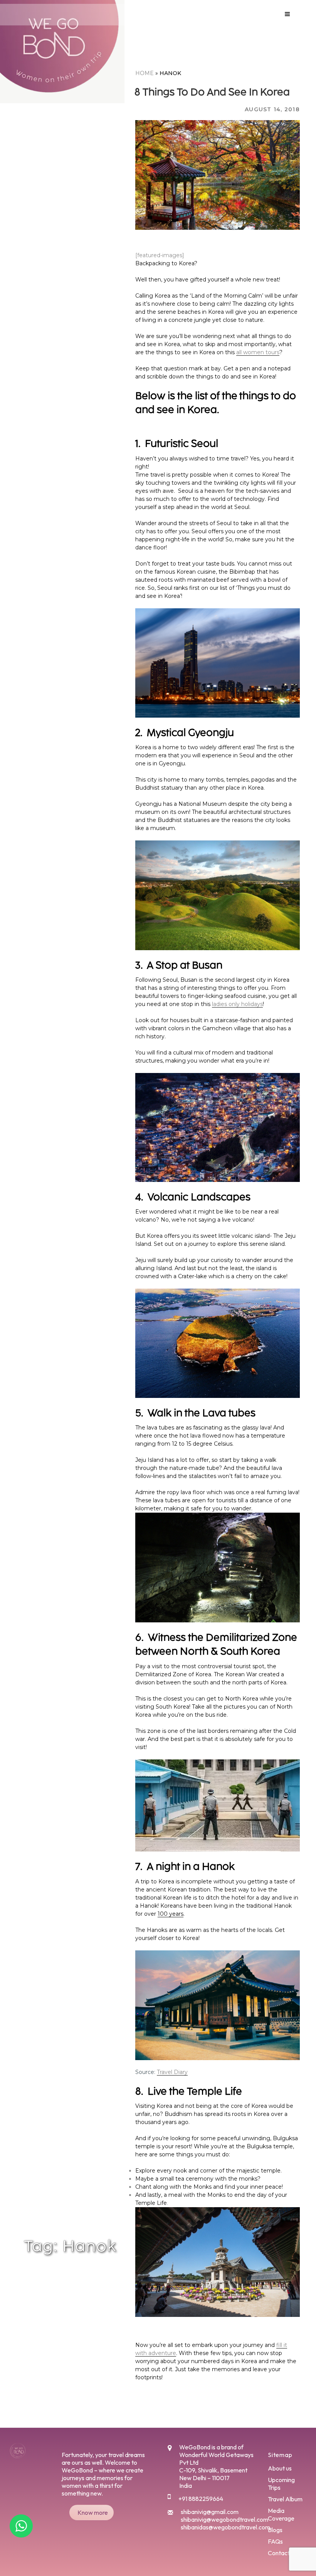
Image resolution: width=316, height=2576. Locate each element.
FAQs (275, 2541)
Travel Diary (172, 2072)
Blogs (275, 2530)
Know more (93, 2512)
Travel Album (285, 2499)
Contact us (282, 2553)
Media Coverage (281, 2514)
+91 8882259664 (201, 2499)
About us (280, 2468)
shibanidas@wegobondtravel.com (225, 2527)
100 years (171, 1914)
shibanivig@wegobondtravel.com (224, 2519)
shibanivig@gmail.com (210, 2512)
